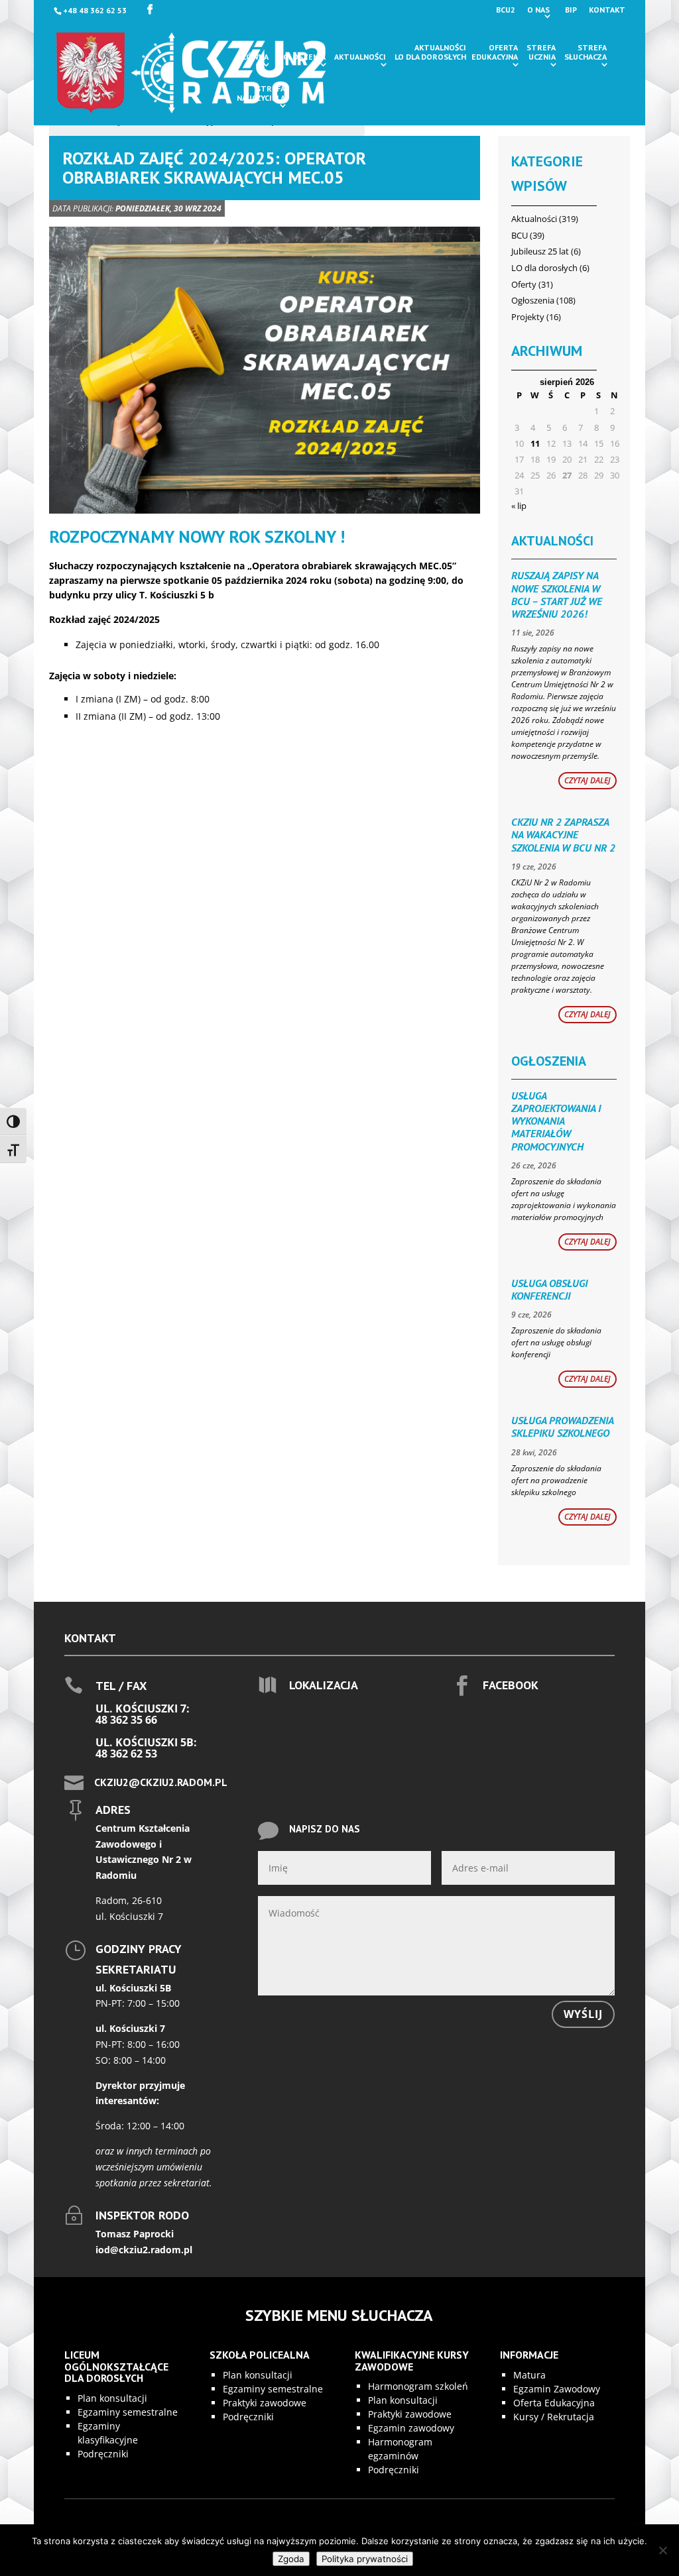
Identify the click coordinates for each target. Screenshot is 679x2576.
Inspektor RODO (142, 2215)
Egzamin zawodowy (411, 2428)
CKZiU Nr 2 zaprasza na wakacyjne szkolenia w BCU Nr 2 (563, 834)
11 (535, 443)
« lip (519, 506)
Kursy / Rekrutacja (554, 2417)
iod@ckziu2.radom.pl (144, 2250)
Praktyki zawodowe (265, 2403)
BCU (520, 235)
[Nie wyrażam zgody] (662, 2550)
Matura (529, 2375)
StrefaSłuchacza (586, 52)
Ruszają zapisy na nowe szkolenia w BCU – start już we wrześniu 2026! (557, 594)
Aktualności (360, 57)
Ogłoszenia (301, 57)
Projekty (528, 317)
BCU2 (506, 10)
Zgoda (291, 2559)
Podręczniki (103, 2454)
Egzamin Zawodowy (557, 2389)
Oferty (524, 284)
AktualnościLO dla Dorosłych (430, 52)
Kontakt (607, 10)
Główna (253, 57)
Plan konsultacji (112, 2398)
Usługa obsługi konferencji (549, 1289)
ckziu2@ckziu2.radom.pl (161, 1782)
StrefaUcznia (541, 52)
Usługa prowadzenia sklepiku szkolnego (562, 1427)
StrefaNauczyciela (261, 93)
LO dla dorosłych (544, 268)
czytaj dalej (587, 780)
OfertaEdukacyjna (495, 52)
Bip (571, 10)
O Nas (538, 10)
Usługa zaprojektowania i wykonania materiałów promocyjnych (556, 1121)
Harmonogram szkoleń (418, 2386)
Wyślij (583, 2014)
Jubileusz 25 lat (540, 251)
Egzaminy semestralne (128, 2412)
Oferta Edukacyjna (554, 2403)
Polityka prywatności (365, 2559)
